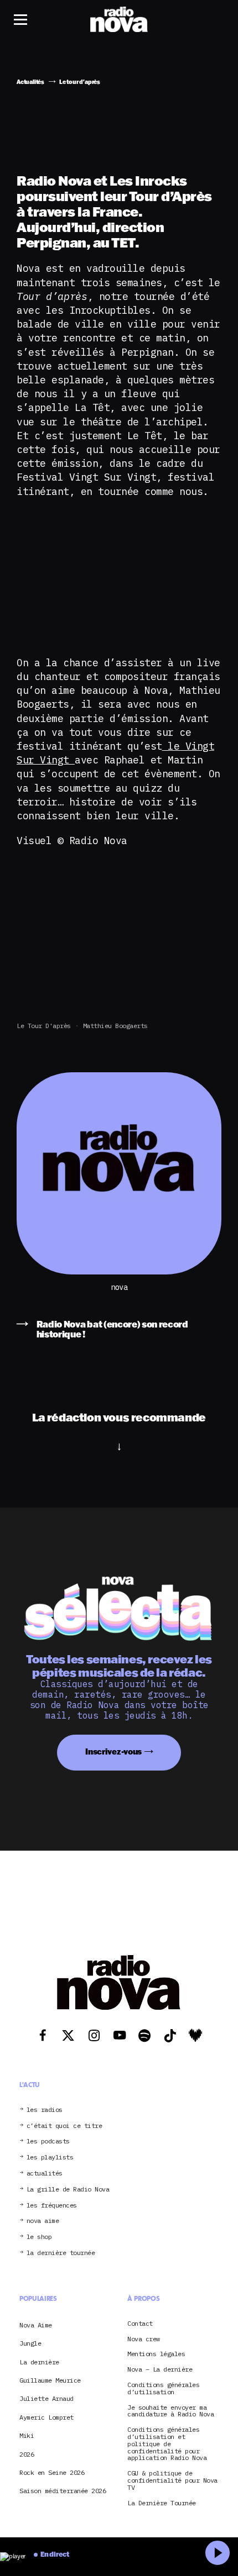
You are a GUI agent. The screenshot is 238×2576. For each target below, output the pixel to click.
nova (119, 1287)
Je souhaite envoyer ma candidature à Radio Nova (170, 2411)
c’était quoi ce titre (64, 2126)
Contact (140, 2324)
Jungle (30, 2343)
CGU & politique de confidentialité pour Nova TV (172, 2480)
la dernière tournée (61, 2253)
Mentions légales (156, 2354)
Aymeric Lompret (46, 2417)
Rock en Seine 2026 (52, 2472)
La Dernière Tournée (162, 2503)
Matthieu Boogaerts (115, 1026)
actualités (45, 2174)
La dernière (39, 2362)
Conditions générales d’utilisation (163, 2389)
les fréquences (52, 2206)
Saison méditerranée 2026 (63, 2491)
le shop (39, 2237)
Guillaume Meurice (50, 2380)
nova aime (43, 2221)
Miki (27, 2435)
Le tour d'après (44, 1026)
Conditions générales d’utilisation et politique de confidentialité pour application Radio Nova (167, 2444)
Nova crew (144, 2339)
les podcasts (48, 2142)
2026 (27, 2454)
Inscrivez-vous (113, 1751)
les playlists (50, 2158)
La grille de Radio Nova (68, 2190)
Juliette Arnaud (46, 2398)
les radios (45, 2110)
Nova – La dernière (160, 2370)
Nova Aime (36, 2325)
